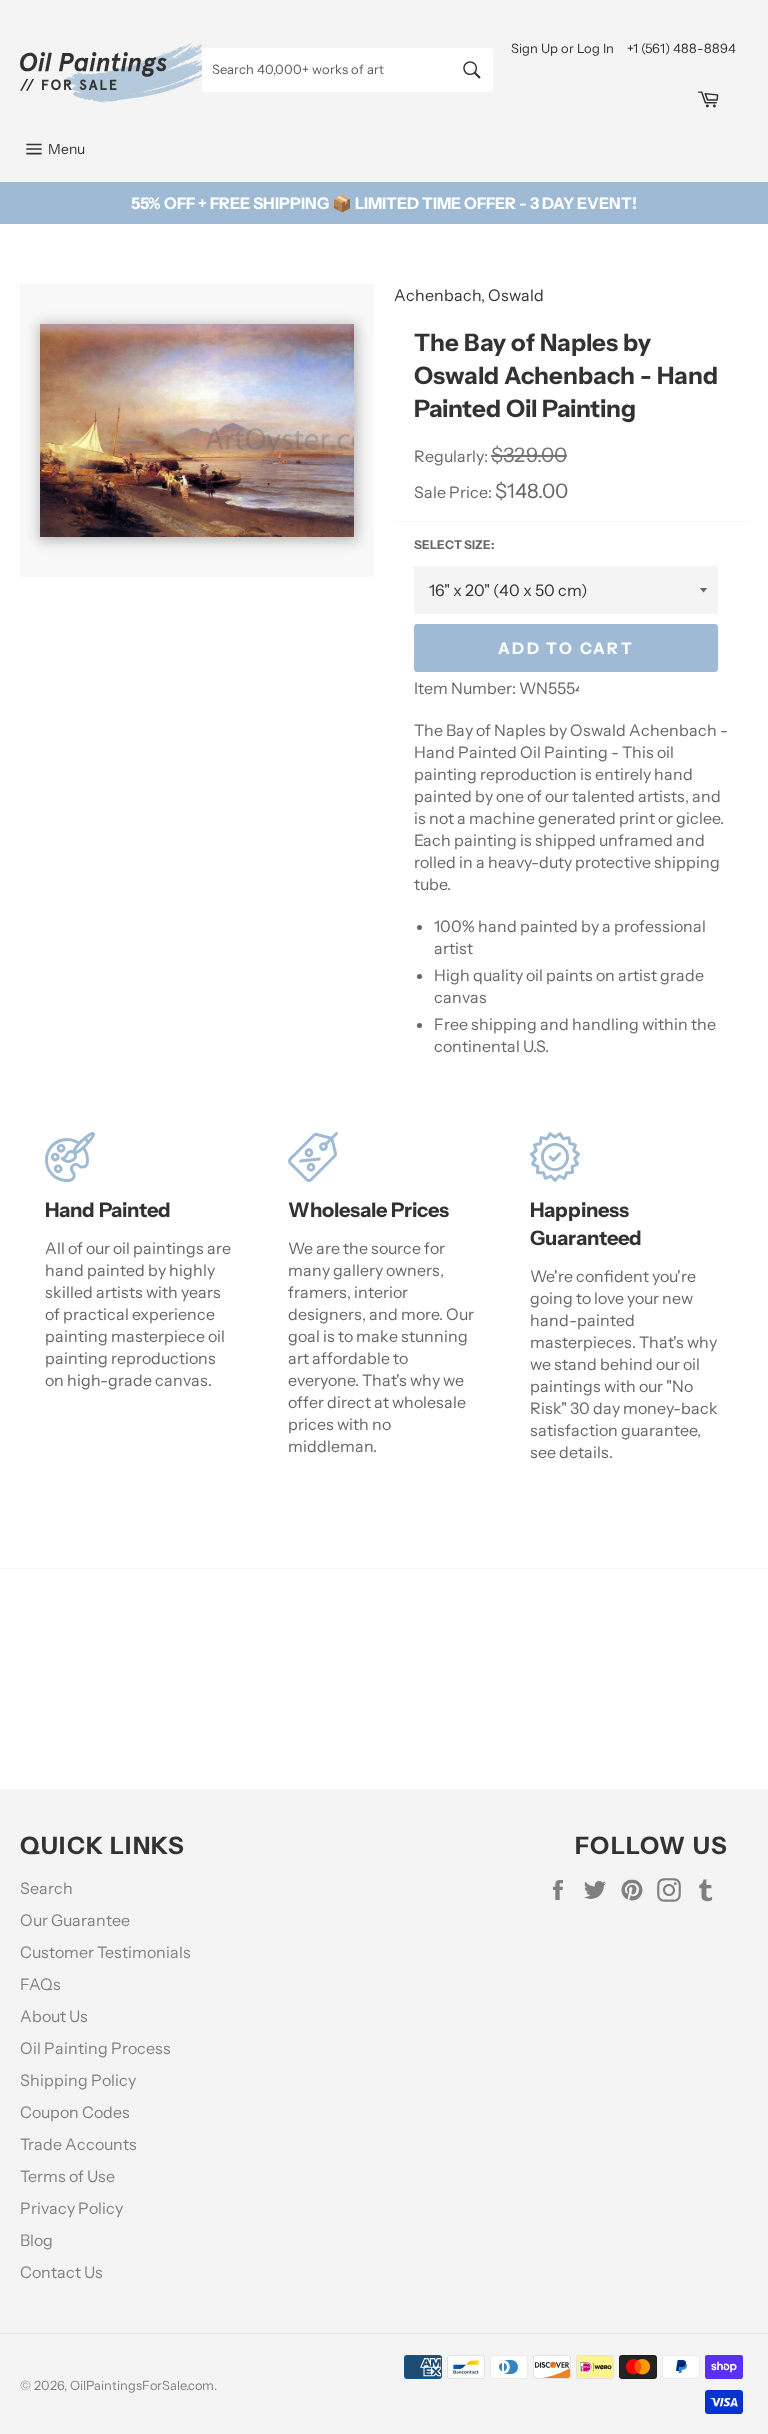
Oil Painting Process (95, 2048)
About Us (54, 2016)
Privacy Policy (71, 2208)
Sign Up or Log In (562, 48)
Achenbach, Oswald (469, 295)
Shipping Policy (78, 2080)
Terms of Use (67, 2176)
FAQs (40, 1984)
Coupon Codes (75, 2112)
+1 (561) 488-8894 (681, 48)
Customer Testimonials (105, 1952)
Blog (36, 2240)
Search (46, 1888)
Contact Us (61, 2272)
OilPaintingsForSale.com (142, 2385)
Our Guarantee (75, 1920)
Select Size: (454, 544)
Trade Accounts (78, 2144)
